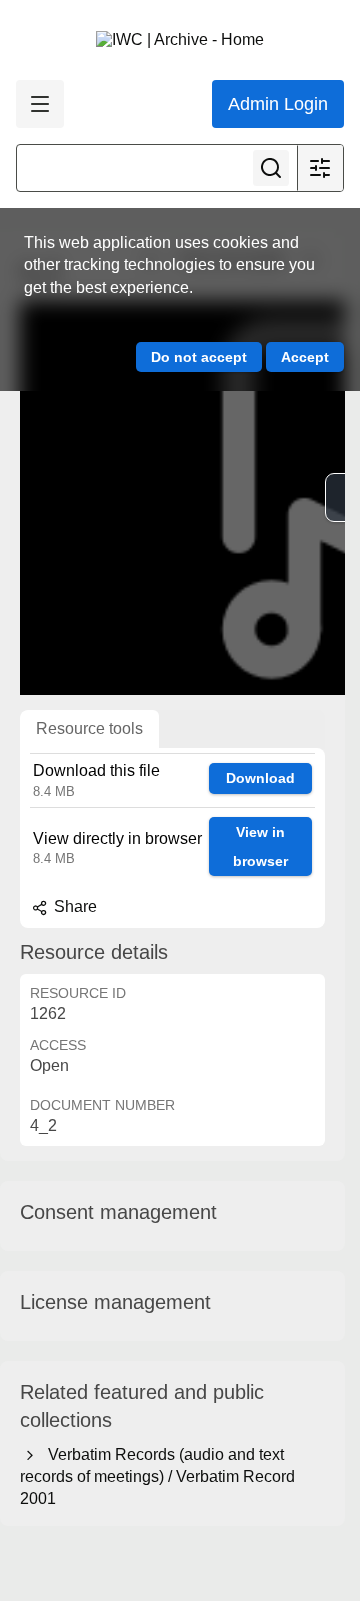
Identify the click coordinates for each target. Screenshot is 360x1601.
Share (73, 906)
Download (260, 778)
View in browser (260, 846)
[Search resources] (271, 168)
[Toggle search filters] (320, 168)
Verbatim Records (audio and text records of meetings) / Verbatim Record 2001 (157, 1477)
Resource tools (89, 728)
